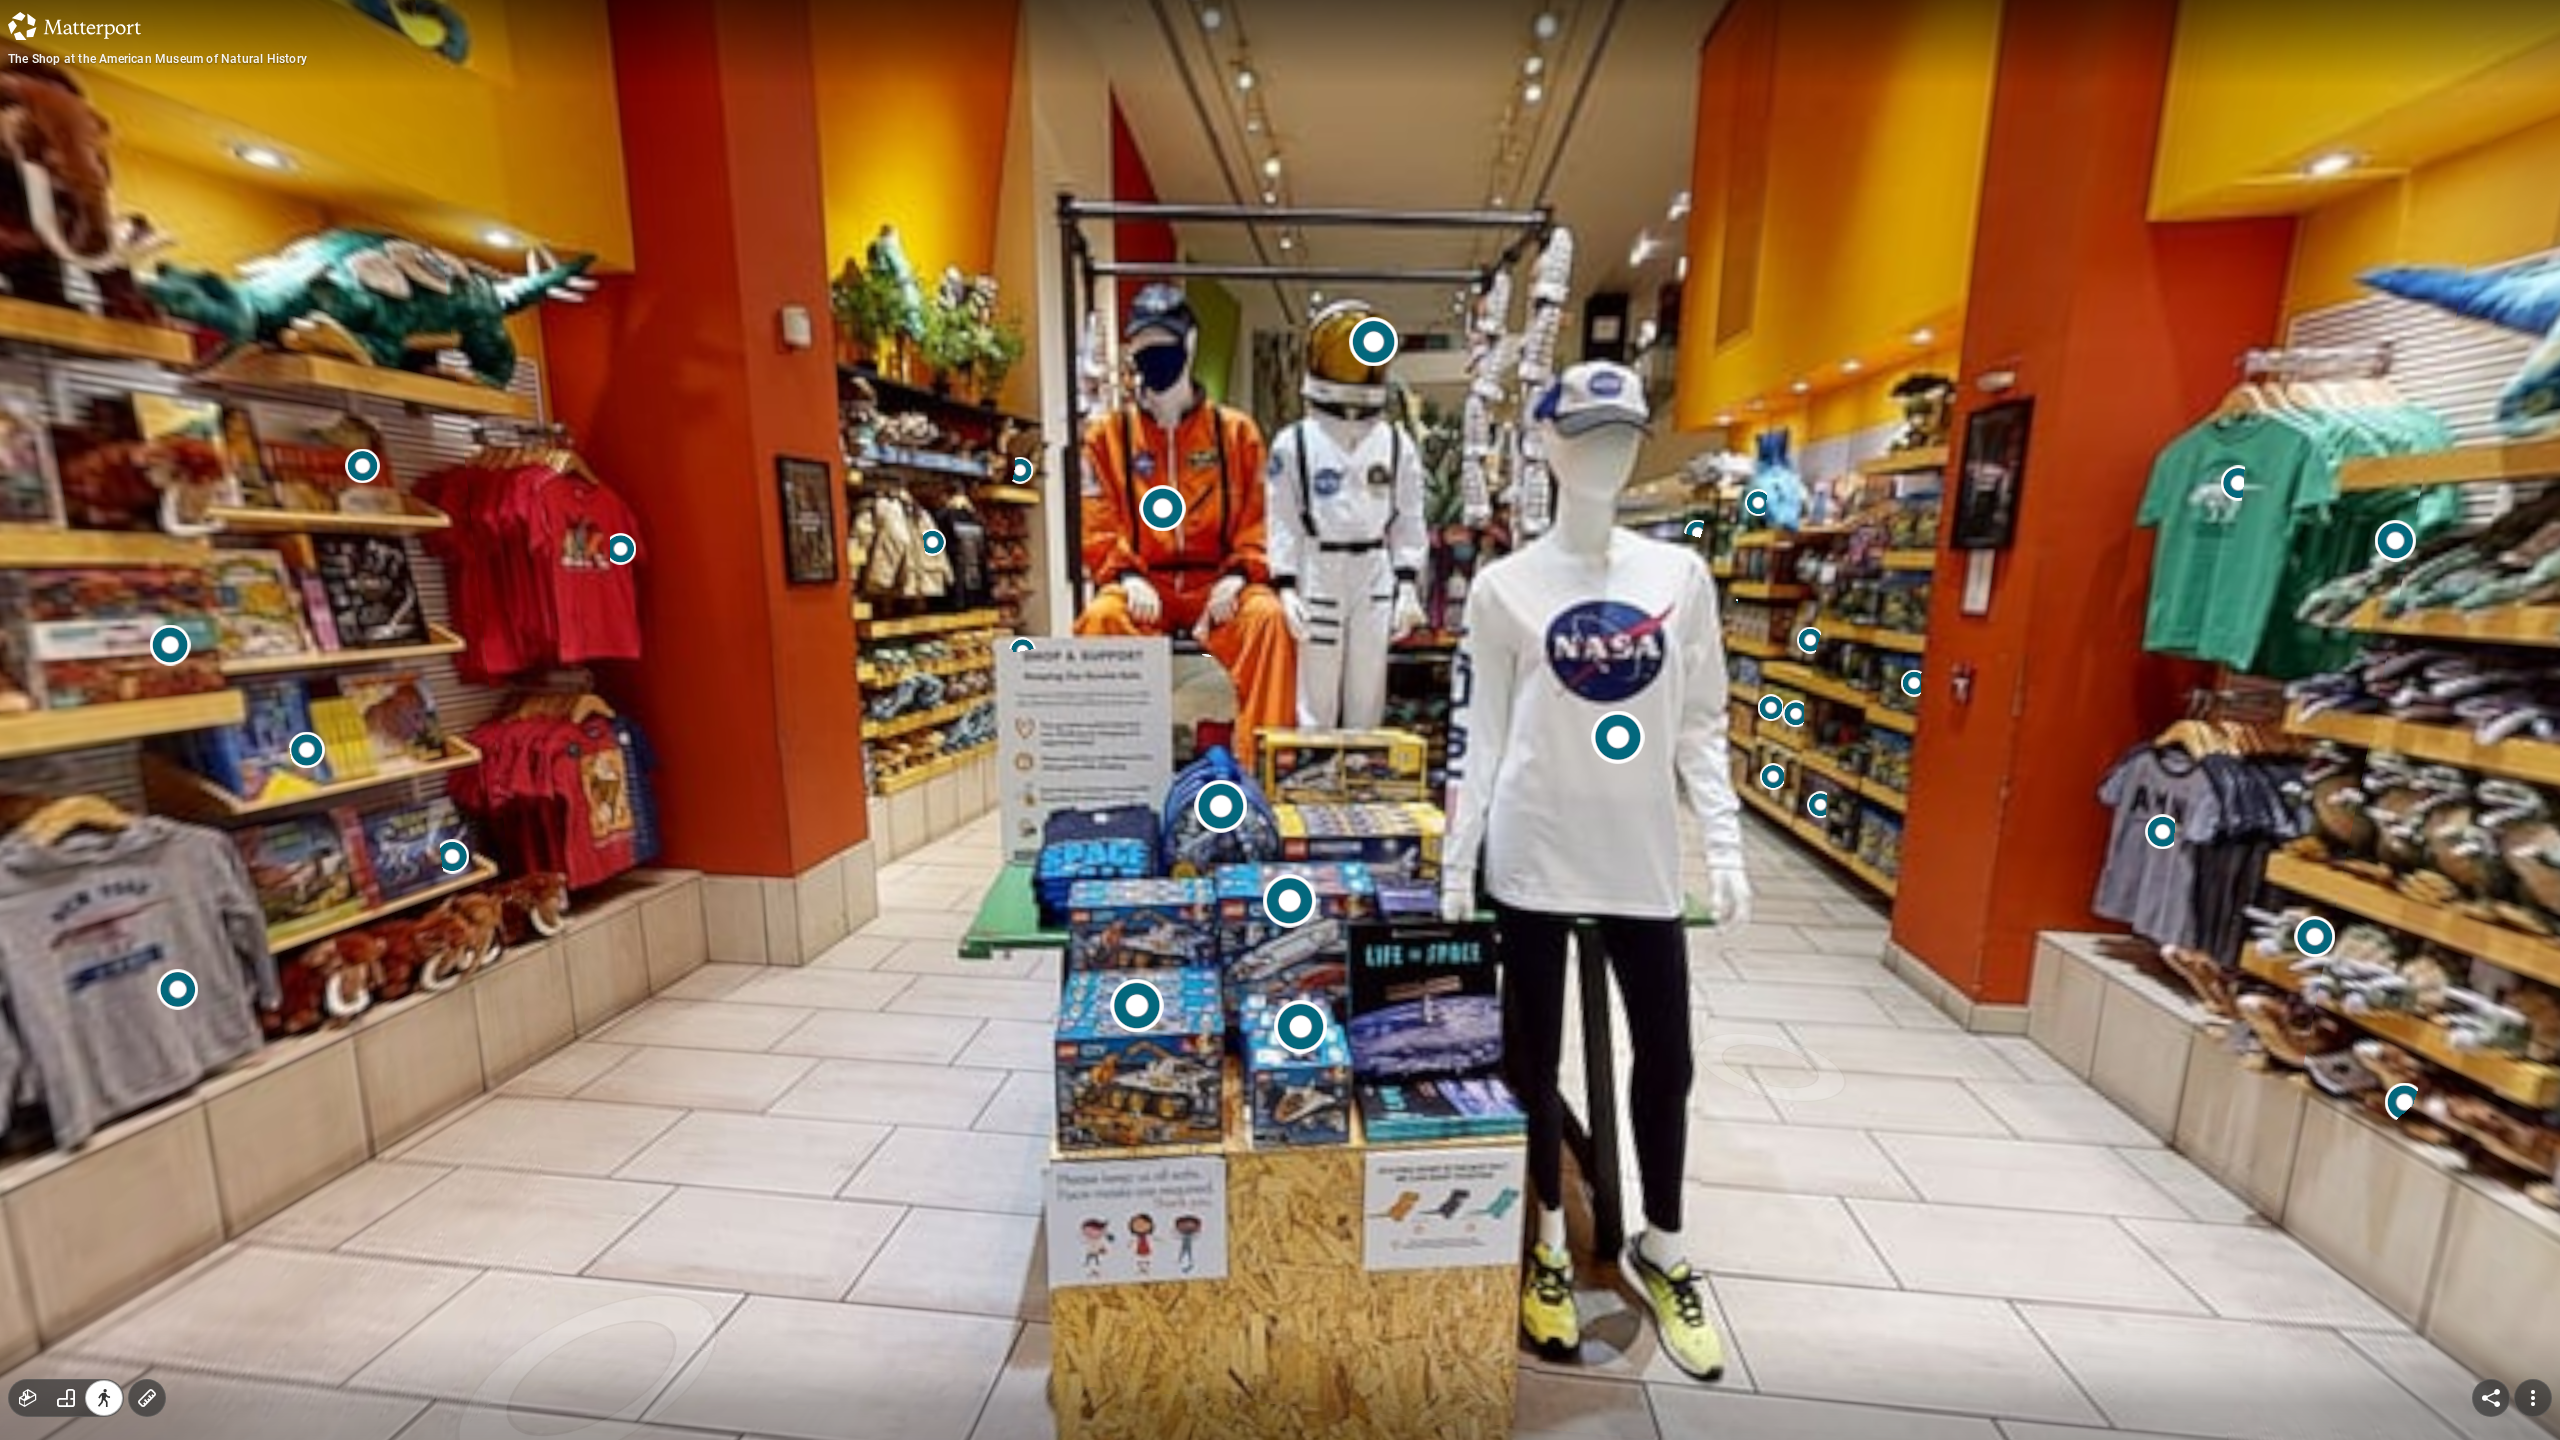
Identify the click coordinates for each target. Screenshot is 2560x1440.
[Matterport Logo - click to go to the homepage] (74, 26)
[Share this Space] (2491, 1398)
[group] (66, 1398)
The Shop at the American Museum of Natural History (157, 59)
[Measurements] (147, 1398)
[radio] (28, 1398)
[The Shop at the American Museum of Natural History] (1280, 720)
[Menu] (2533, 1398)
